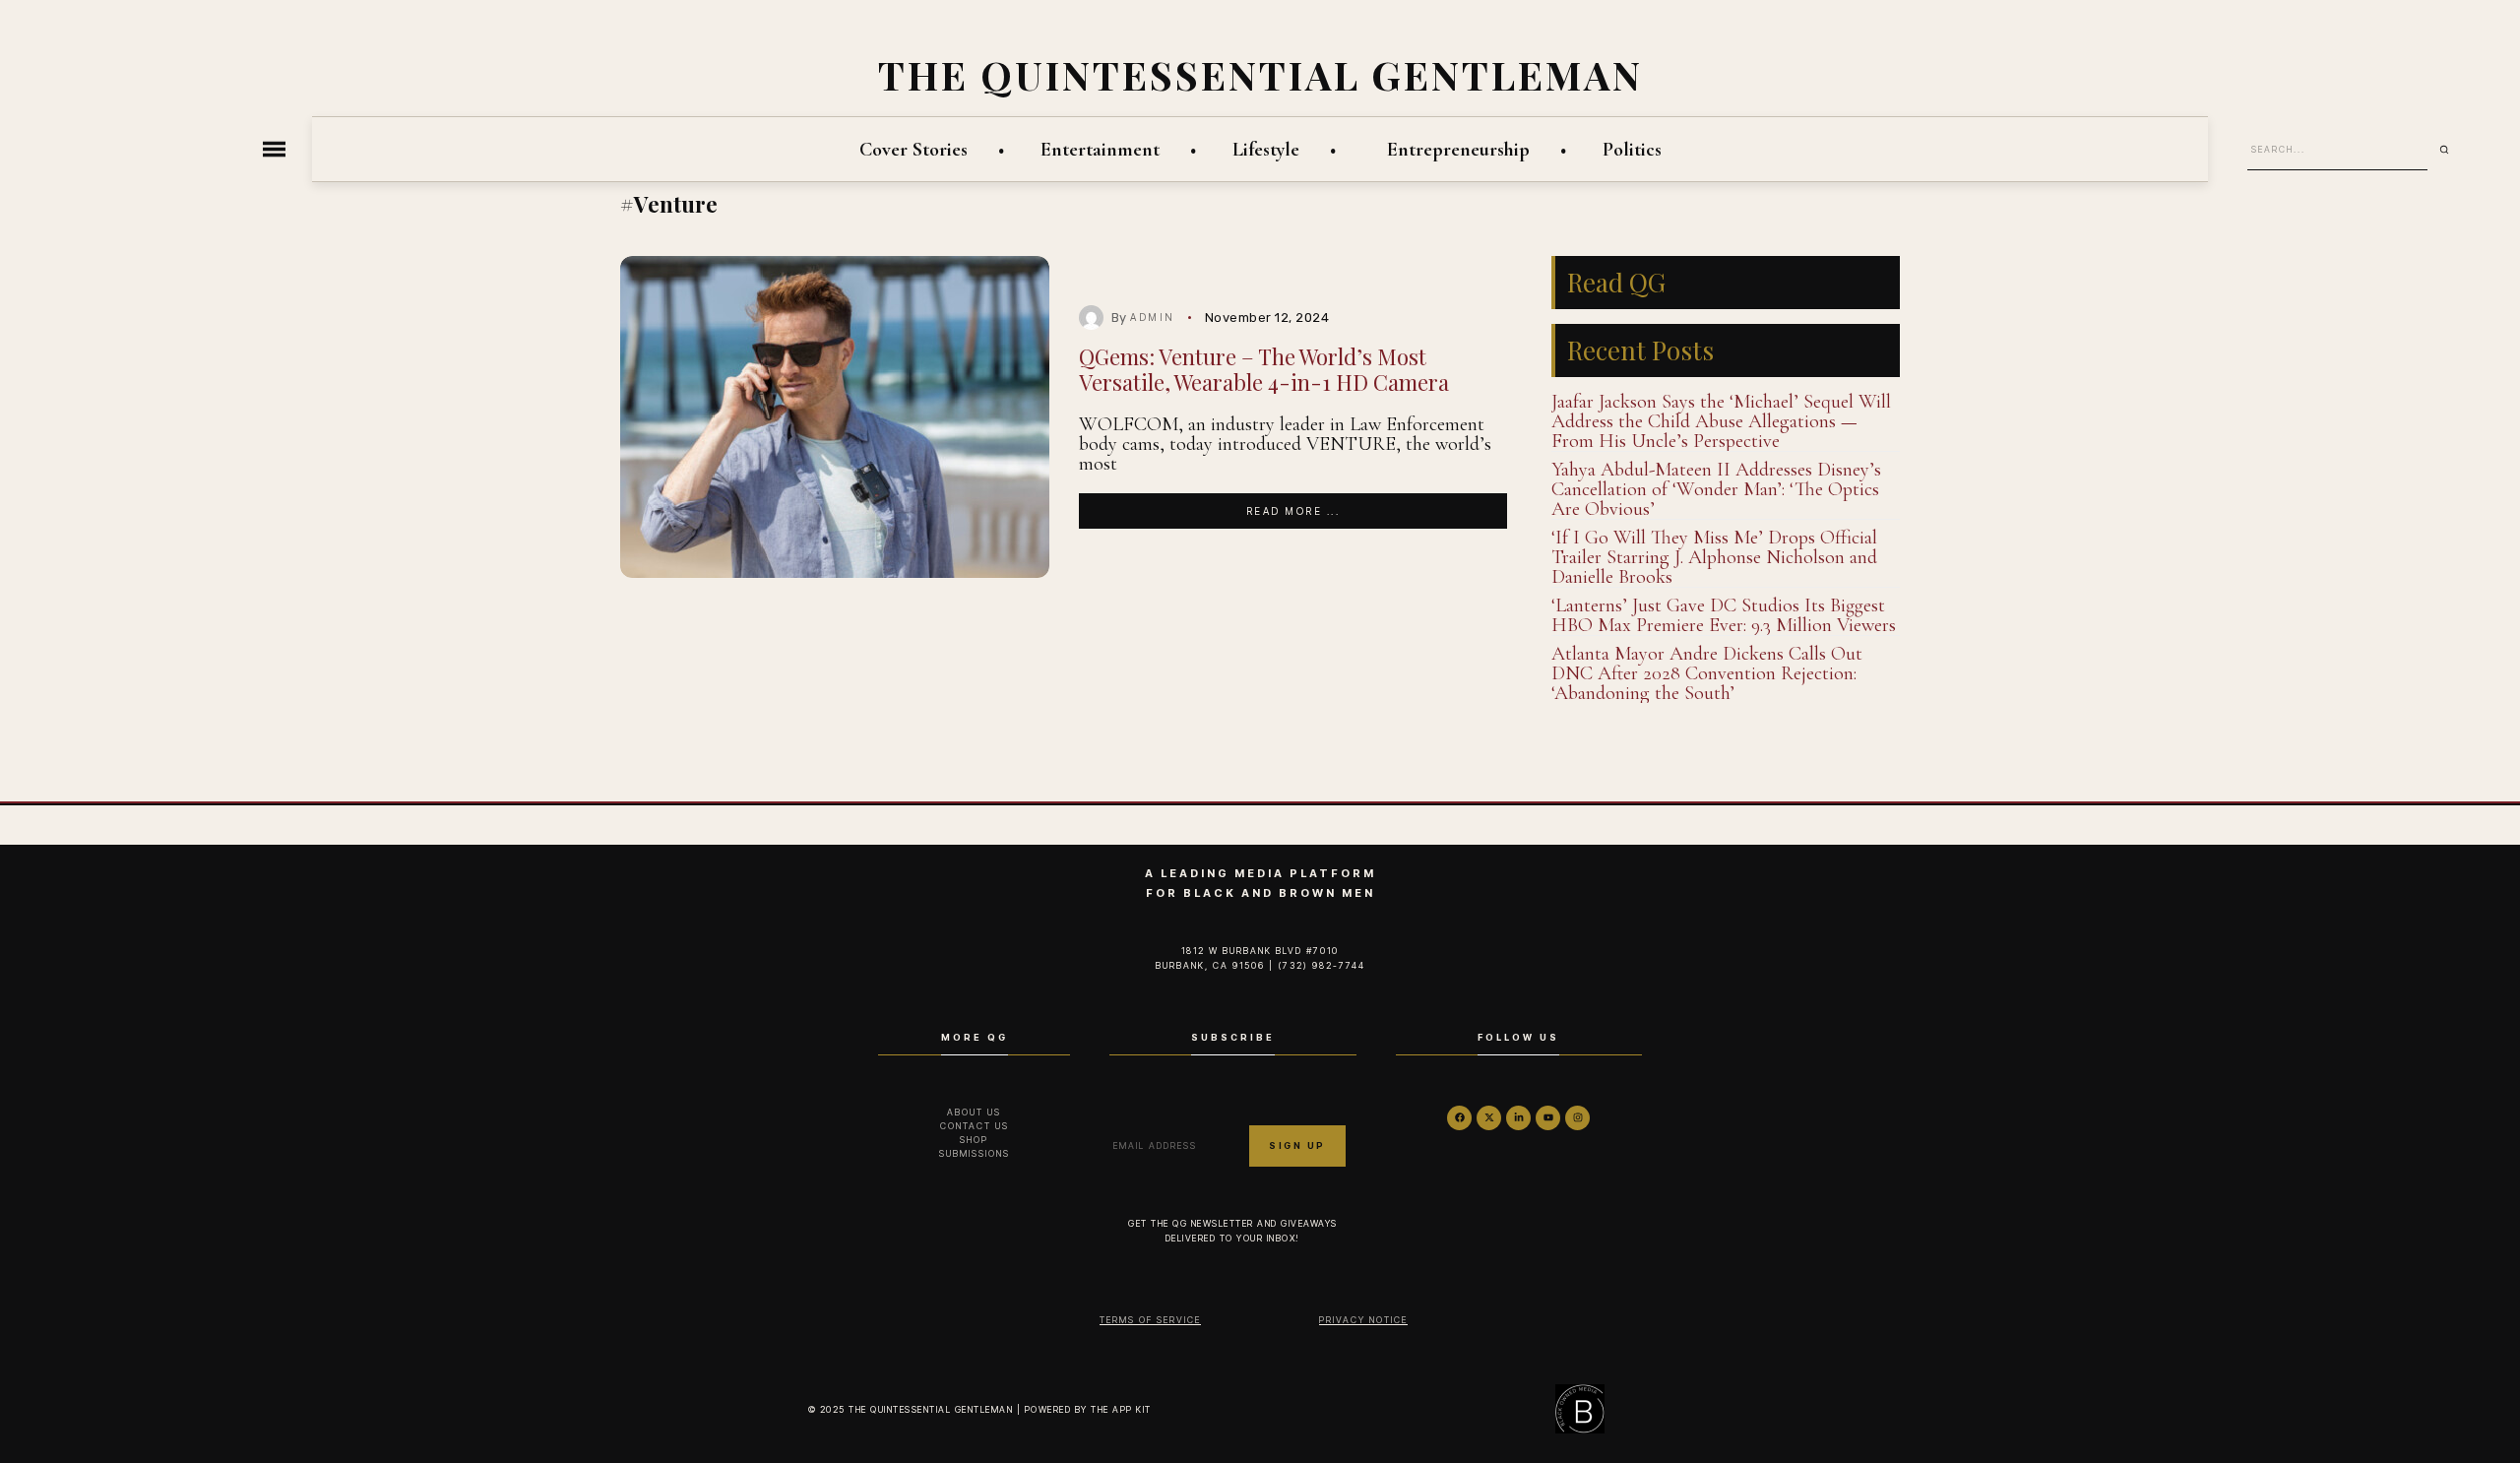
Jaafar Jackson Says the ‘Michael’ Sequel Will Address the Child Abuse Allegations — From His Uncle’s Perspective (1721, 421)
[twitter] (1489, 1118)
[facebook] (1459, 1118)
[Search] (2451, 150)
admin (1153, 317)
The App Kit (1121, 1409)
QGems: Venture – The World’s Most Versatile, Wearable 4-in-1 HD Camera (1264, 369)
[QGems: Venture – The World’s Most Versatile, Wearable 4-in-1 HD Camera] (835, 417)
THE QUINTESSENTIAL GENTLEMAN (1260, 74)
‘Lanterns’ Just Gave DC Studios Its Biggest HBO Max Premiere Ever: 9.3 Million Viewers (1724, 615)
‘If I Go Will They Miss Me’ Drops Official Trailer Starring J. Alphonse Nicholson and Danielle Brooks (1714, 557)
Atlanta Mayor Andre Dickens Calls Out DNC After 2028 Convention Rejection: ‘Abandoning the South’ (1707, 673)
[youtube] (1548, 1118)
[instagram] (1577, 1118)
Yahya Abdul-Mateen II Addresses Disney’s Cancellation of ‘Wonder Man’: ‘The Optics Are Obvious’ (1716, 489)
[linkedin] (1518, 1118)
